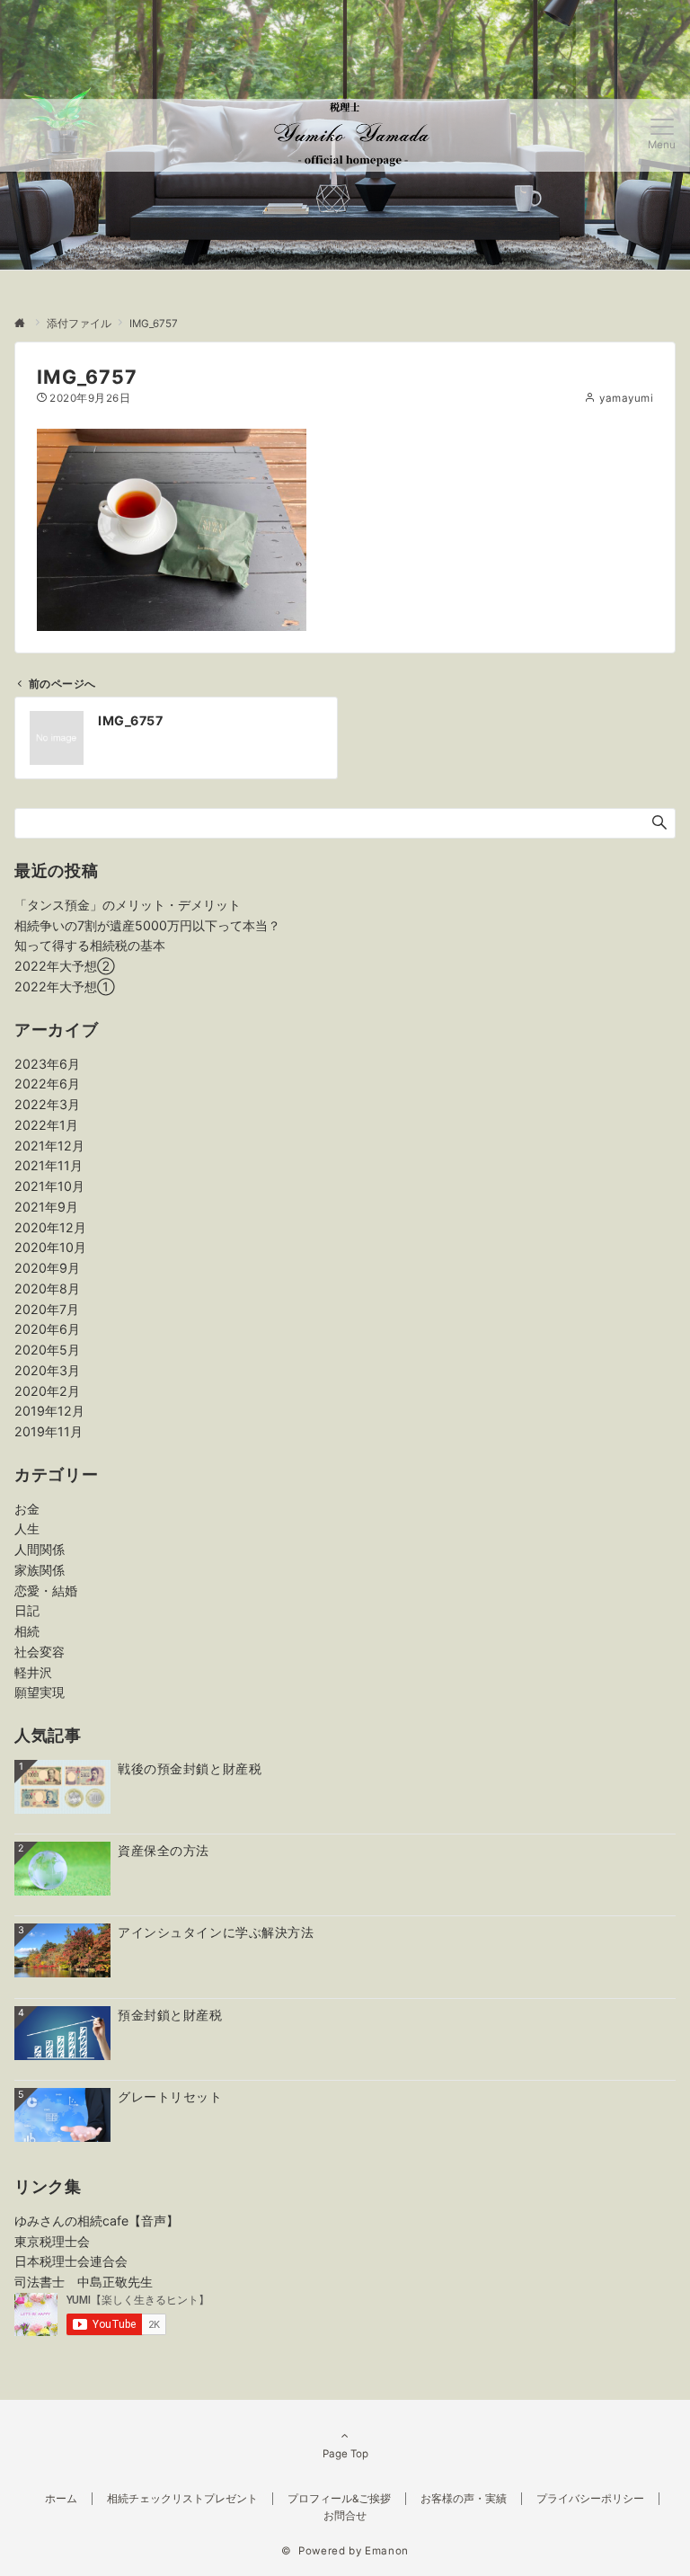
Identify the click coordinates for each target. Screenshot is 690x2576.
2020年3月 (47, 1370)
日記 (27, 1610)
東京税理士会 (52, 2241)
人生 (27, 1528)
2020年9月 (47, 1268)
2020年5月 (47, 1350)
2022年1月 (46, 1125)
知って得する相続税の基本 (90, 945)
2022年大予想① (65, 986)
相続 (27, 1631)
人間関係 (40, 1549)
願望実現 (40, 1692)
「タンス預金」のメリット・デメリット (128, 905)
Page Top (345, 2454)
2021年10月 (49, 1186)
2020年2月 (47, 1391)
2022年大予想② (65, 966)
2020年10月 (50, 1247)
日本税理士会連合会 (71, 2261)
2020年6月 (47, 1329)
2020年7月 (47, 1309)
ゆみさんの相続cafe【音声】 (97, 2221)
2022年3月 (47, 1104)
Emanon (387, 2551)
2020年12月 (50, 1227)
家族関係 (40, 1570)
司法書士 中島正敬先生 (84, 2282)
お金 (27, 1509)
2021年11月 (49, 1165)
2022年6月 (47, 1084)
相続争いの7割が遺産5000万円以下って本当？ (147, 925)
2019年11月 (49, 1431)
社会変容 (40, 1652)
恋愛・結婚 (46, 1590)
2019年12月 (49, 1411)
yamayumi (626, 398)
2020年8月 (47, 1288)
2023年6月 (47, 1064)
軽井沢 (33, 1672)
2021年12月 (49, 1146)
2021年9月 (46, 1207)
